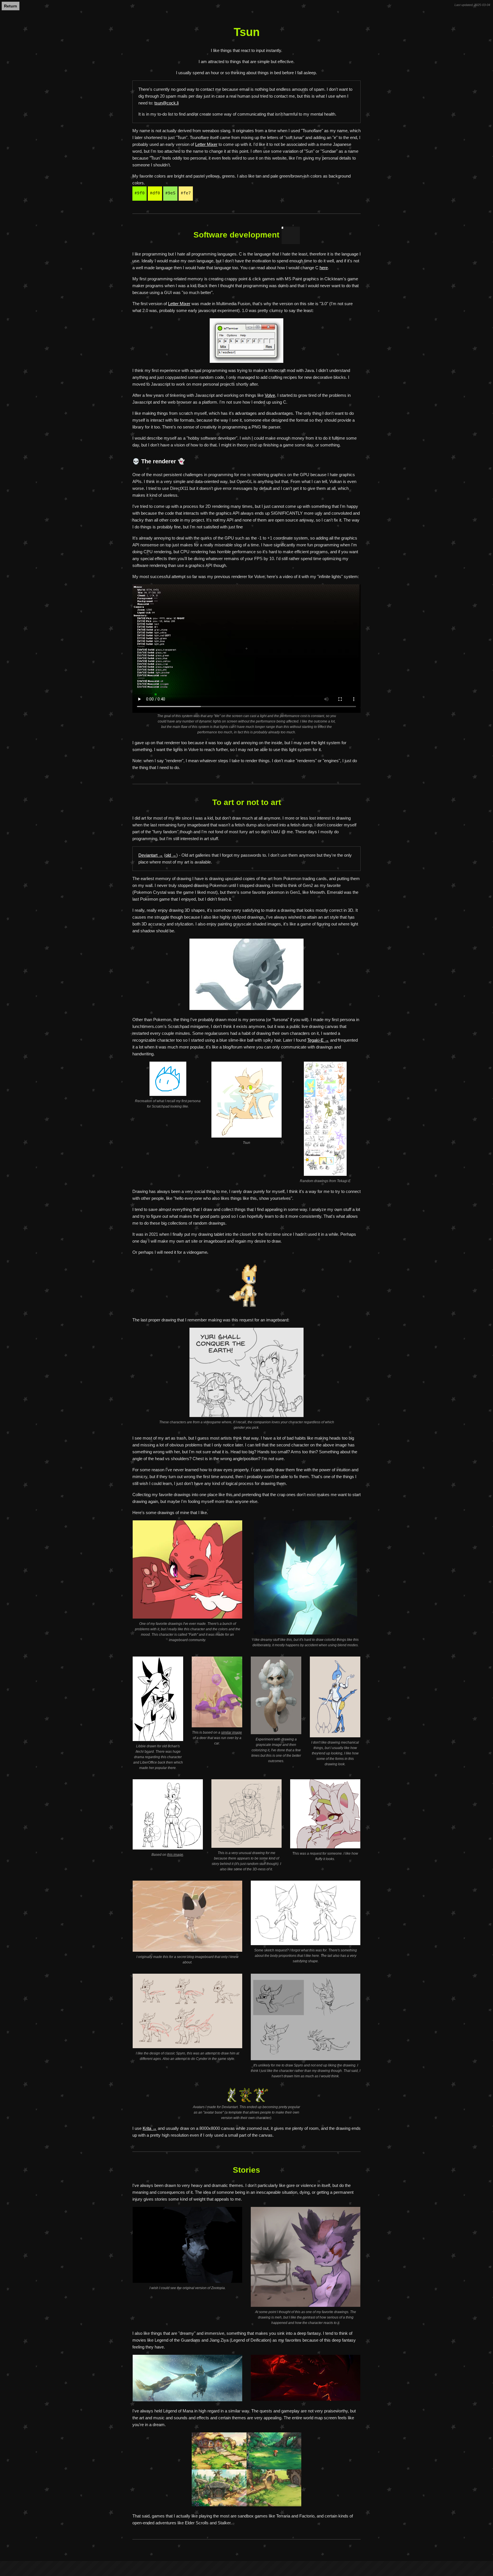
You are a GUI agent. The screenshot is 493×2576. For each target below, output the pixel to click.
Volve (270, 395)
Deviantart (148, 855)
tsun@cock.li (166, 103)
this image (175, 1855)
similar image (232, 1732)
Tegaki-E (315, 1040)
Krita (147, 2128)
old (168, 855)
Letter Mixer (206, 144)
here (324, 268)
